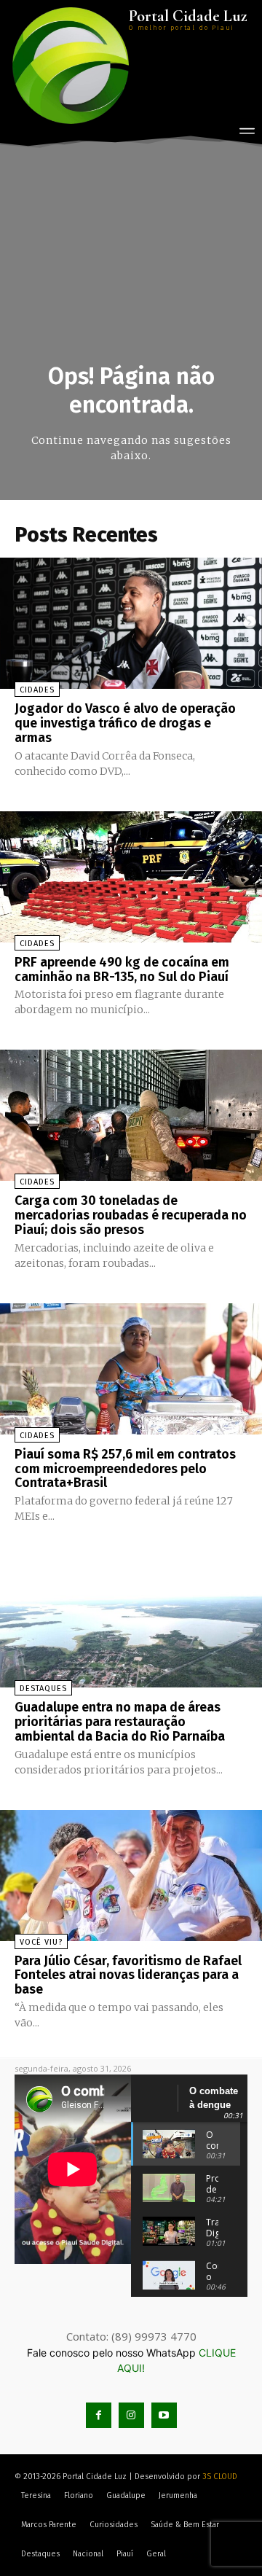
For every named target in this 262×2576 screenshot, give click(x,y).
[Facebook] (99, 2415)
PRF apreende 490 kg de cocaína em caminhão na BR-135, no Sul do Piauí (122, 969)
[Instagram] (131, 2415)
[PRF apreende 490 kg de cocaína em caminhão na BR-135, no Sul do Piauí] (131, 877)
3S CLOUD (220, 2477)
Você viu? (41, 1942)
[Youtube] (164, 2415)
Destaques (43, 1689)
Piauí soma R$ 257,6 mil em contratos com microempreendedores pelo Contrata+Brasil (125, 1469)
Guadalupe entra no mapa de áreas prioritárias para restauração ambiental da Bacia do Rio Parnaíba (120, 1722)
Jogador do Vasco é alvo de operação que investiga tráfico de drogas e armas (125, 723)
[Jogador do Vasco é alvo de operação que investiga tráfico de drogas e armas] (131, 623)
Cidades (37, 690)
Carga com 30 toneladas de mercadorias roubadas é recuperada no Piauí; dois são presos (131, 1215)
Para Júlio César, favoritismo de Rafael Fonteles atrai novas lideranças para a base (128, 1975)
